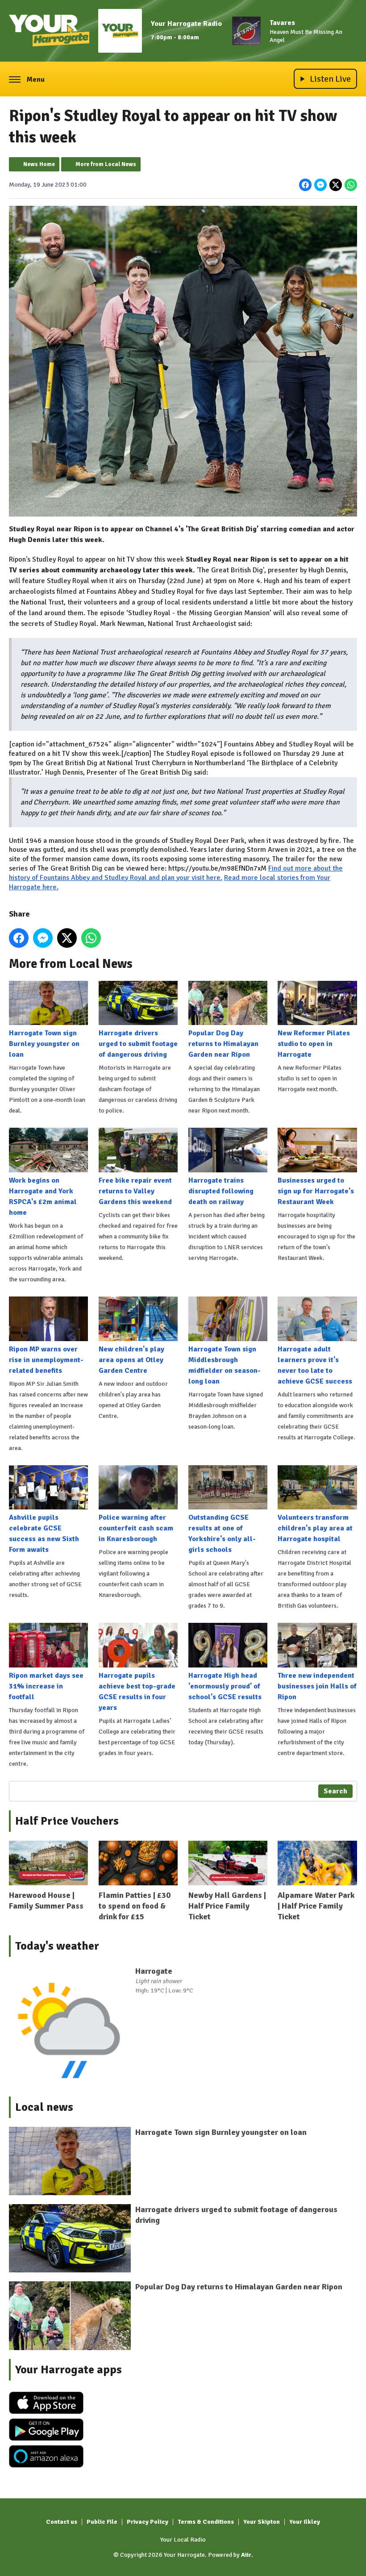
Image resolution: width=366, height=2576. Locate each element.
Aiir (246, 2555)
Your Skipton (262, 2522)
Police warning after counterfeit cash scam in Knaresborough (136, 1528)
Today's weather (57, 1946)
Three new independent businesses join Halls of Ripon (317, 1686)
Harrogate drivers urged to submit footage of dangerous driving (138, 1044)
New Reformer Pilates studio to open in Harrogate (314, 1044)
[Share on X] (336, 185)
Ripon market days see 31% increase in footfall (46, 1686)
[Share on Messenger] (320, 185)
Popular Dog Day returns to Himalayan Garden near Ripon (223, 1044)
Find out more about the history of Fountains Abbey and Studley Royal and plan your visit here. (176, 873)
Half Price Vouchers (67, 1821)
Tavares (282, 23)
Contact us (62, 2522)
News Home (39, 164)
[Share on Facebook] (305, 185)
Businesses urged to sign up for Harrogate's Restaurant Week (316, 1191)
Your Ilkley (305, 2522)
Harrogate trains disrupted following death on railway (221, 1191)
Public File (102, 2522)
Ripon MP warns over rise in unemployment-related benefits (46, 1360)
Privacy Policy (148, 2522)
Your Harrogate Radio (186, 24)
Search (335, 1791)
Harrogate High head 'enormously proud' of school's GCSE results (225, 1686)
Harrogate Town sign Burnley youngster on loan (44, 1044)
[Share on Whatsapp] (351, 185)
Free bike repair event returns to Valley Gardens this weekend (135, 1191)
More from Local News (106, 164)
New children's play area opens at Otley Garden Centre (131, 1360)
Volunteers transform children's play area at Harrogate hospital (315, 1528)
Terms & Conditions (206, 2522)
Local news (44, 2107)
